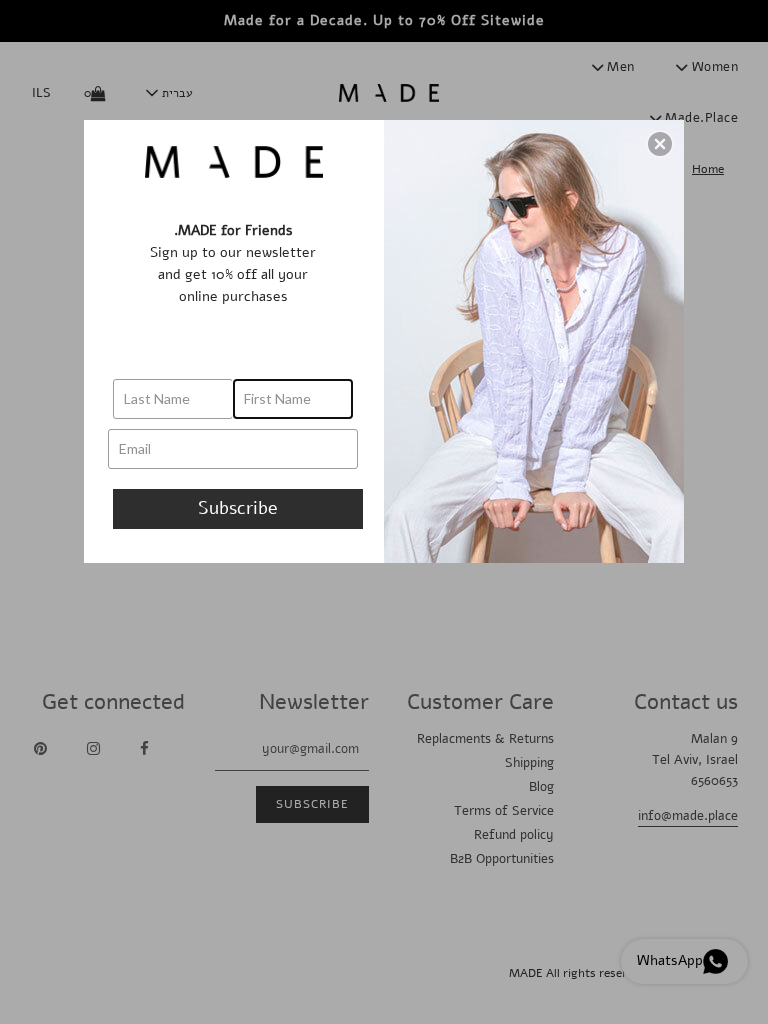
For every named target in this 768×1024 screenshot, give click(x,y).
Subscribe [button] (238, 508)
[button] (660, 144)
